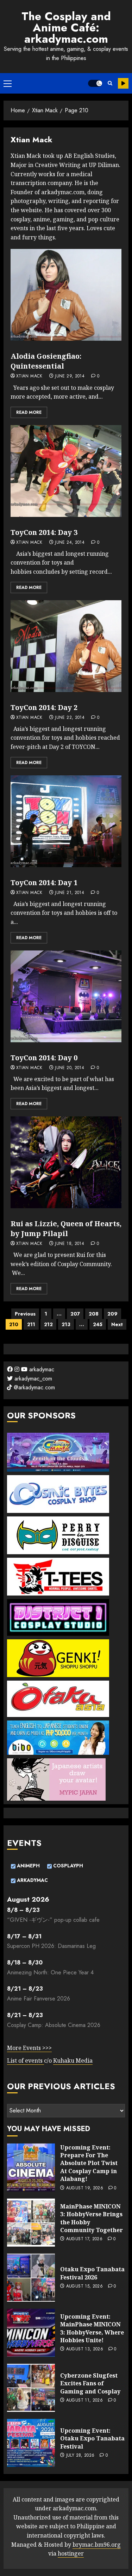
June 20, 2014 (70, 1068)
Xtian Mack (29, 376)
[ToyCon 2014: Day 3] (66, 471)
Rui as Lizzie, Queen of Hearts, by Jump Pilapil (66, 1229)
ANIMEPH (28, 1866)
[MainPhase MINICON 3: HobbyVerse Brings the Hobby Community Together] (31, 2223)
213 (66, 1324)
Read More (29, 412)
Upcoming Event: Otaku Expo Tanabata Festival (92, 2438)
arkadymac (41, 1369)
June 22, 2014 (70, 718)
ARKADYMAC (32, 1880)
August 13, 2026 (85, 2349)
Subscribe (123, 83)
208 (94, 1314)
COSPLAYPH (67, 1866)
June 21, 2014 (70, 893)
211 (31, 1324)
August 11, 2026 (84, 2401)
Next (117, 1324)
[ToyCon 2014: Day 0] (66, 996)
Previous (25, 1314)
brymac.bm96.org (97, 2545)
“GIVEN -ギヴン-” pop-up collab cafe (53, 1920)
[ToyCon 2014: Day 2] (66, 646)
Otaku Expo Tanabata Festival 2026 (92, 2273)
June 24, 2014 (70, 543)
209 (112, 1314)
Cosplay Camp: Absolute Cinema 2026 (54, 2025)
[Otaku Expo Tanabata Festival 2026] (31, 2278)
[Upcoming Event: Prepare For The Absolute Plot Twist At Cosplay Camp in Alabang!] (31, 2167)
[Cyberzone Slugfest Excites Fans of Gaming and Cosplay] (31, 2388)
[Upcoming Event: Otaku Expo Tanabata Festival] (31, 2443)
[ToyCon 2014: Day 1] (66, 821)
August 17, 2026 (84, 2239)
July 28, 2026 (80, 2456)
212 (48, 1324)
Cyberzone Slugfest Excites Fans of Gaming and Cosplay (90, 2383)
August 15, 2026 (84, 2286)
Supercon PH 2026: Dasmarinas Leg (51, 1946)
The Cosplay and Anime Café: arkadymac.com (66, 28)
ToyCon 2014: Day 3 (44, 532)
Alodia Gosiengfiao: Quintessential (46, 361)
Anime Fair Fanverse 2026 (39, 1999)
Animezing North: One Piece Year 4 (50, 1972)
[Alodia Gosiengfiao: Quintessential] (66, 295)
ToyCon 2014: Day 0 (44, 1058)
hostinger (71, 2553)
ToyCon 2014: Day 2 (44, 707)
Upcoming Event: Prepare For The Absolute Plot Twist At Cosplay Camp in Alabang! (89, 2163)
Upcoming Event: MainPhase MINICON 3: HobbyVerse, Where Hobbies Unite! (92, 2328)
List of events (26, 2061)
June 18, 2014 (70, 1244)
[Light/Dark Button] (95, 83)
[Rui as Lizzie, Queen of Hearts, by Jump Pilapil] (66, 1162)
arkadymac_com (32, 1379)
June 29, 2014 (70, 376)
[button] (8, 83)
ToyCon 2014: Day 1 (44, 882)
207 (75, 1314)
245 (98, 1324)
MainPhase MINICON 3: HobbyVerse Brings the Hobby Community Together (92, 2218)
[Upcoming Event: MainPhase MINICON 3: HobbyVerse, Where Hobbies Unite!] (31, 2333)
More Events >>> (29, 2048)
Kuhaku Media (73, 2061)
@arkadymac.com (33, 1387)
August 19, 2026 (85, 2188)
